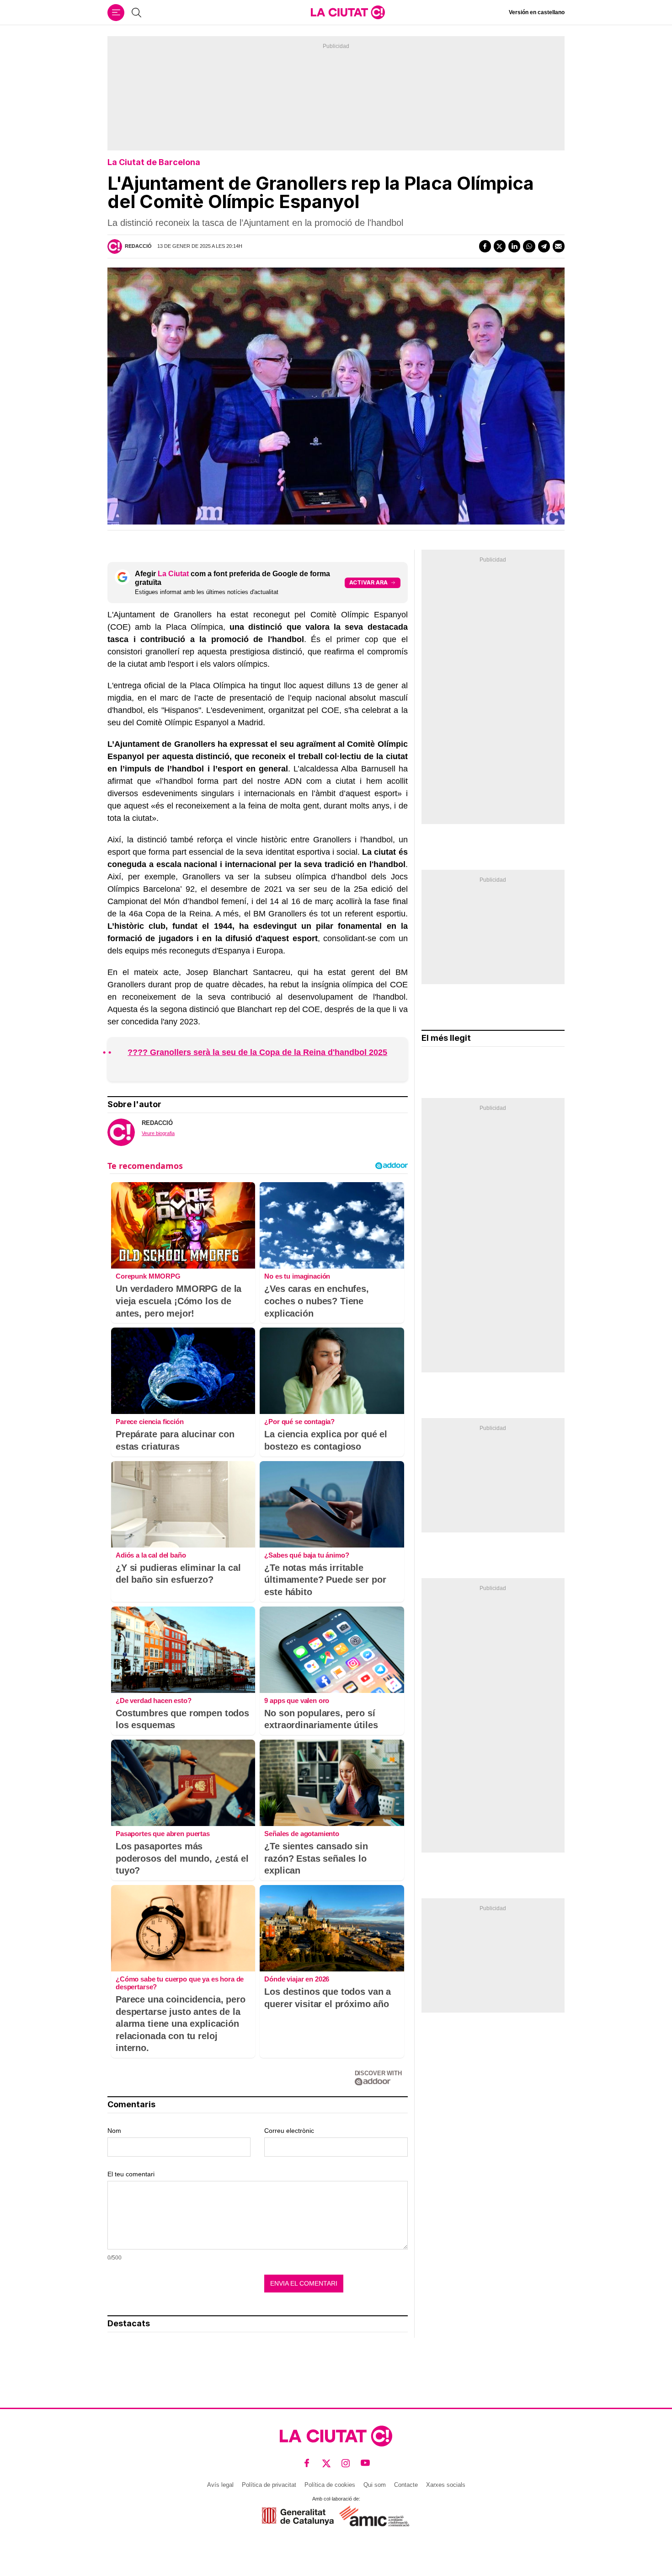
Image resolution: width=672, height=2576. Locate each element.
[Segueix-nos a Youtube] (365, 2463)
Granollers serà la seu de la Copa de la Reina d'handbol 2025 (267, 1052)
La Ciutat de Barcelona (154, 162)
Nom (114, 2131)
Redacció (138, 246)
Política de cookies (330, 2485)
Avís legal (220, 2485)
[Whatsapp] (529, 246)
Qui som (375, 2485)
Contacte (406, 2485)
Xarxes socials (446, 2485)
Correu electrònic (289, 2131)
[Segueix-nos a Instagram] (346, 2463)
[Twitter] (500, 246)
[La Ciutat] (348, 12)
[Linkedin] (514, 246)
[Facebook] (485, 246)
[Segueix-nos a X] (327, 2463)
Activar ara (368, 582)
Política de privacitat (269, 2485)
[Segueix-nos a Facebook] (307, 2463)
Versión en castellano (537, 12)
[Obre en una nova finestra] (298, 2516)
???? (138, 1052)
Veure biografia (158, 1133)
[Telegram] (544, 246)
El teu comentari (131, 2174)
